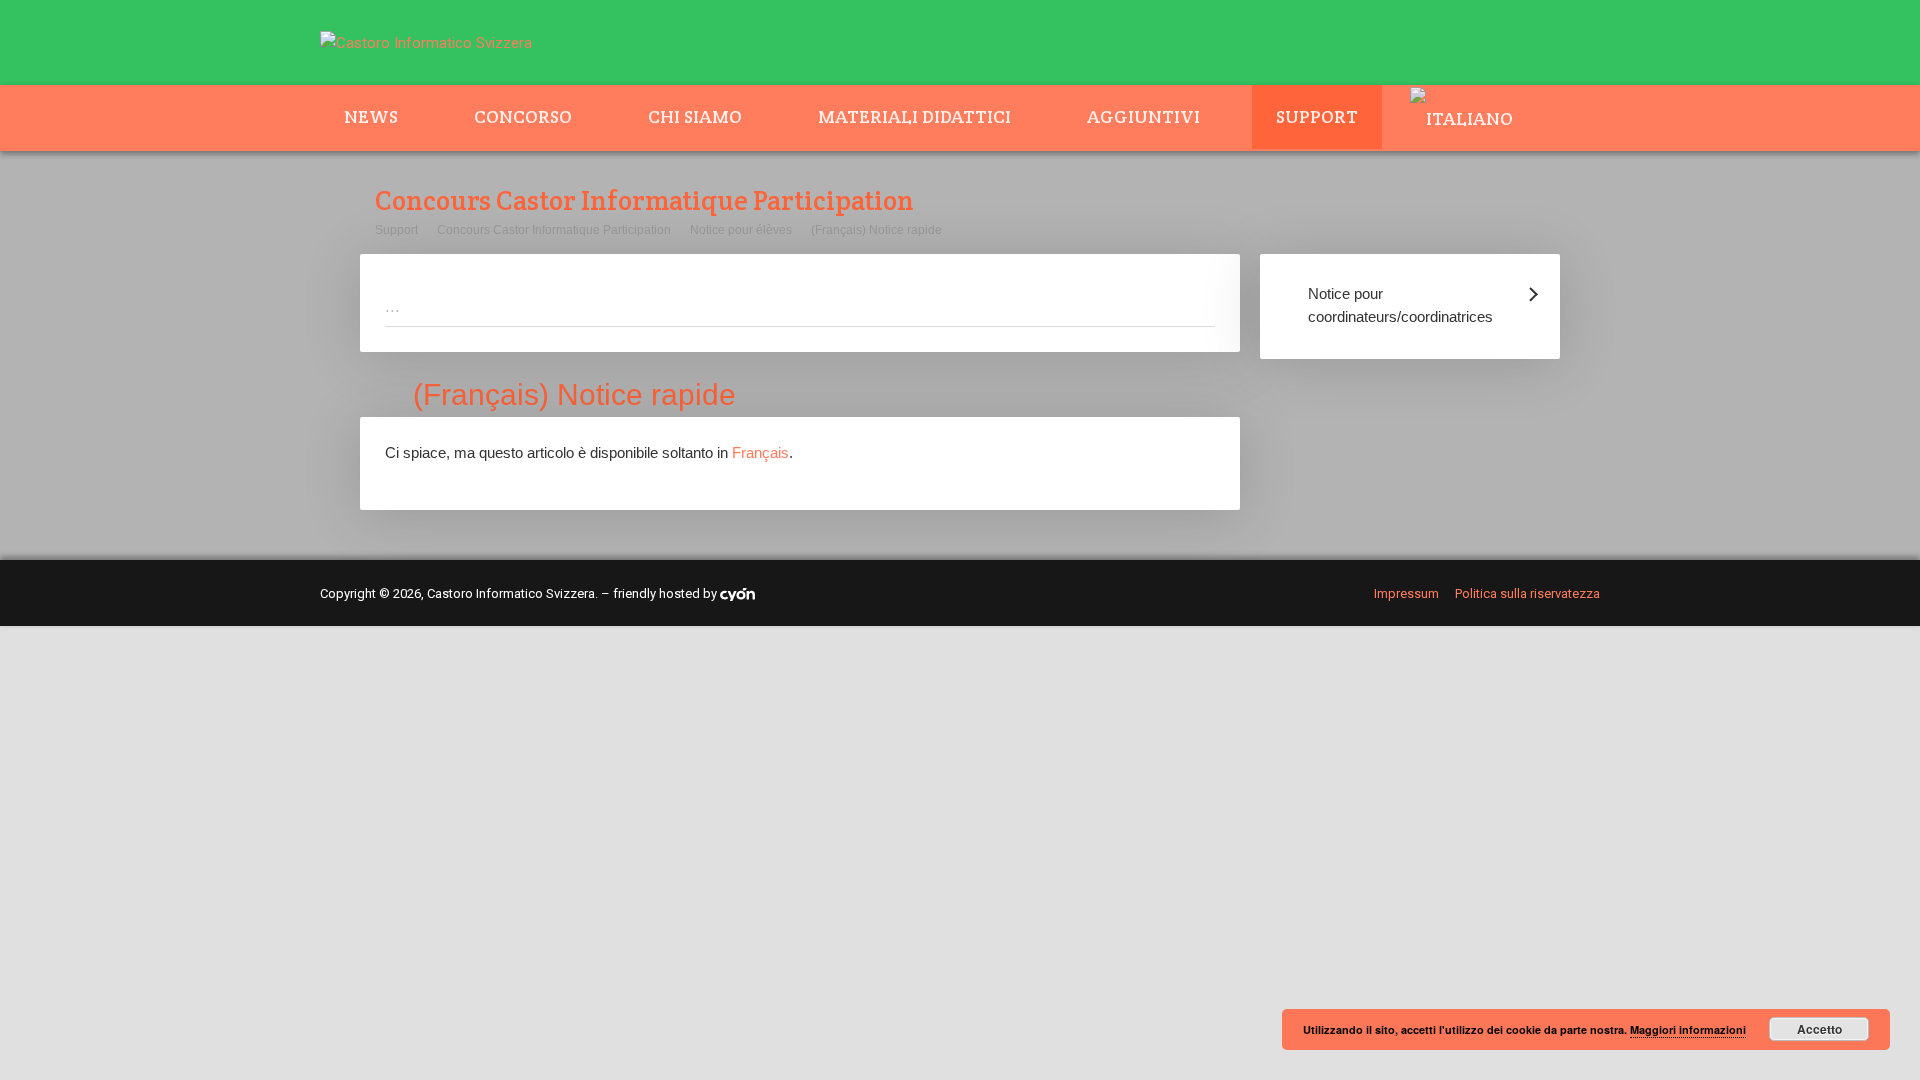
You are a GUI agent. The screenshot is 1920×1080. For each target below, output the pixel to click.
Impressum (1406, 593)
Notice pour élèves (741, 230)
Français (760, 452)
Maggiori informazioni (1688, 1029)
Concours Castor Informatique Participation (554, 230)
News (371, 116)
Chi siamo (695, 116)
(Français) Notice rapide (876, 230)
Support (1317, 116)
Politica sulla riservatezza (1527, 593)
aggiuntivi (1143, 116)
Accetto (1819, 1029)
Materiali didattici (914, 116)
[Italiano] (1473, 118)
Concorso (523, 116)
